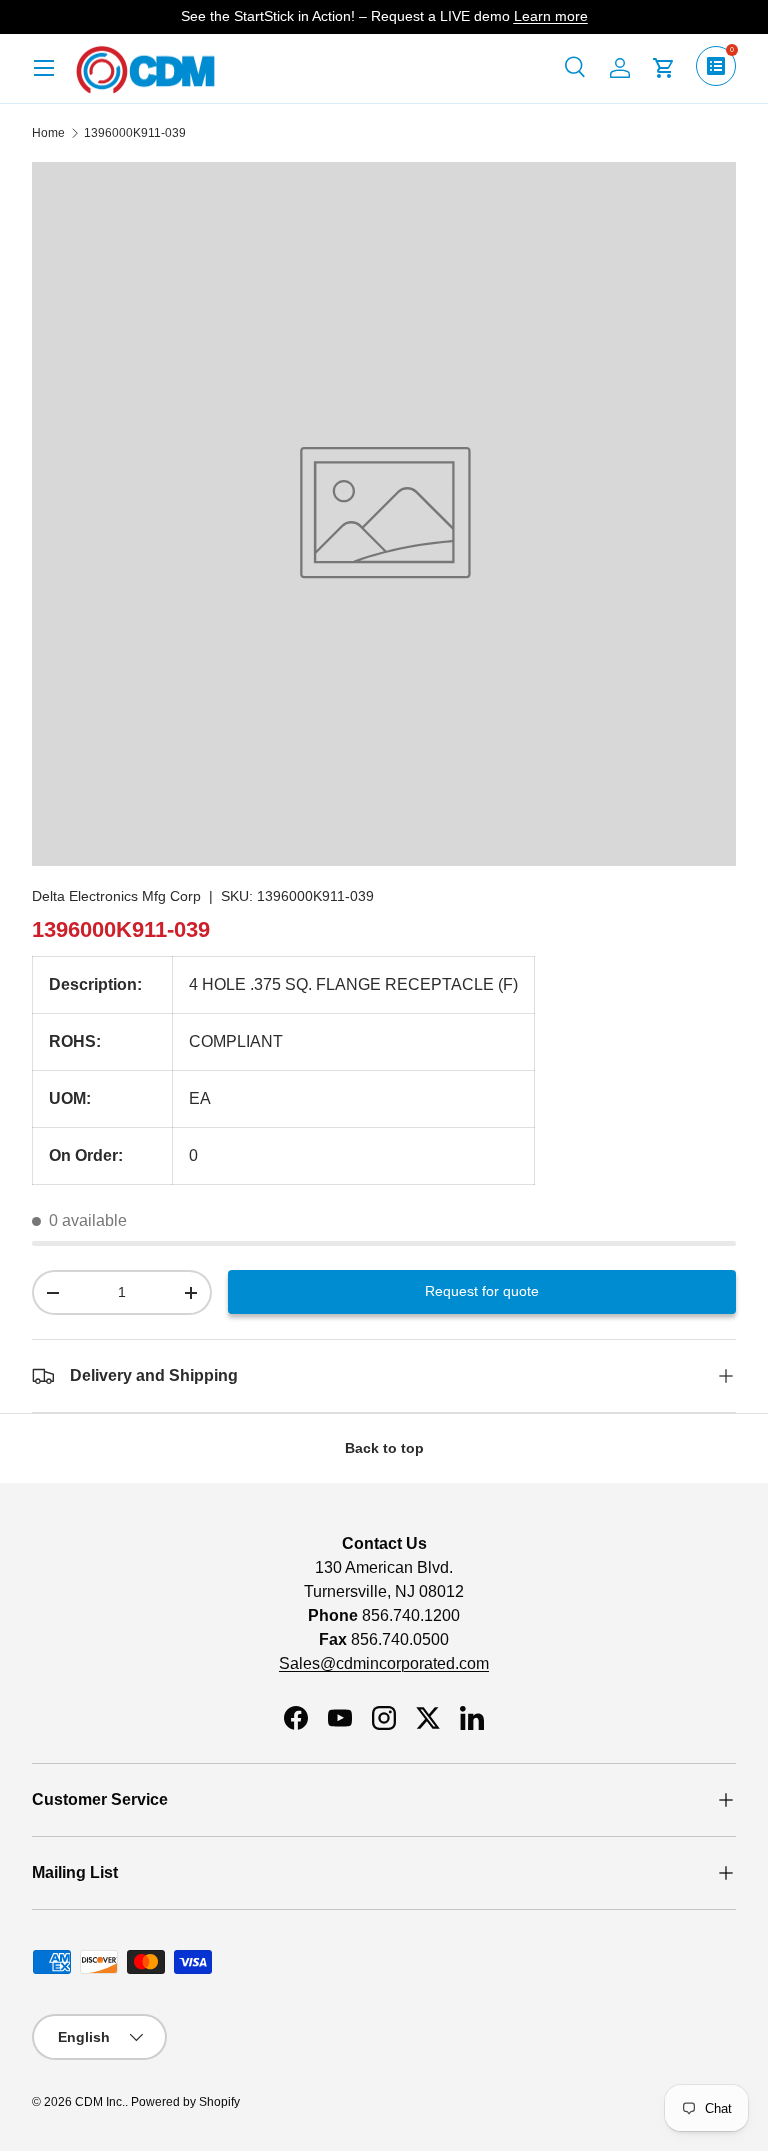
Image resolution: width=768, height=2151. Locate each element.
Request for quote (482, 1291)
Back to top (384, 1448)
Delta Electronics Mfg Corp (116, 896)
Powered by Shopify (185, 2102)
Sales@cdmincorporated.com (384, 1663)
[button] (664, 68)
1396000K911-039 (135, 133)
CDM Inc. (100, 2102)
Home (48, 133)
